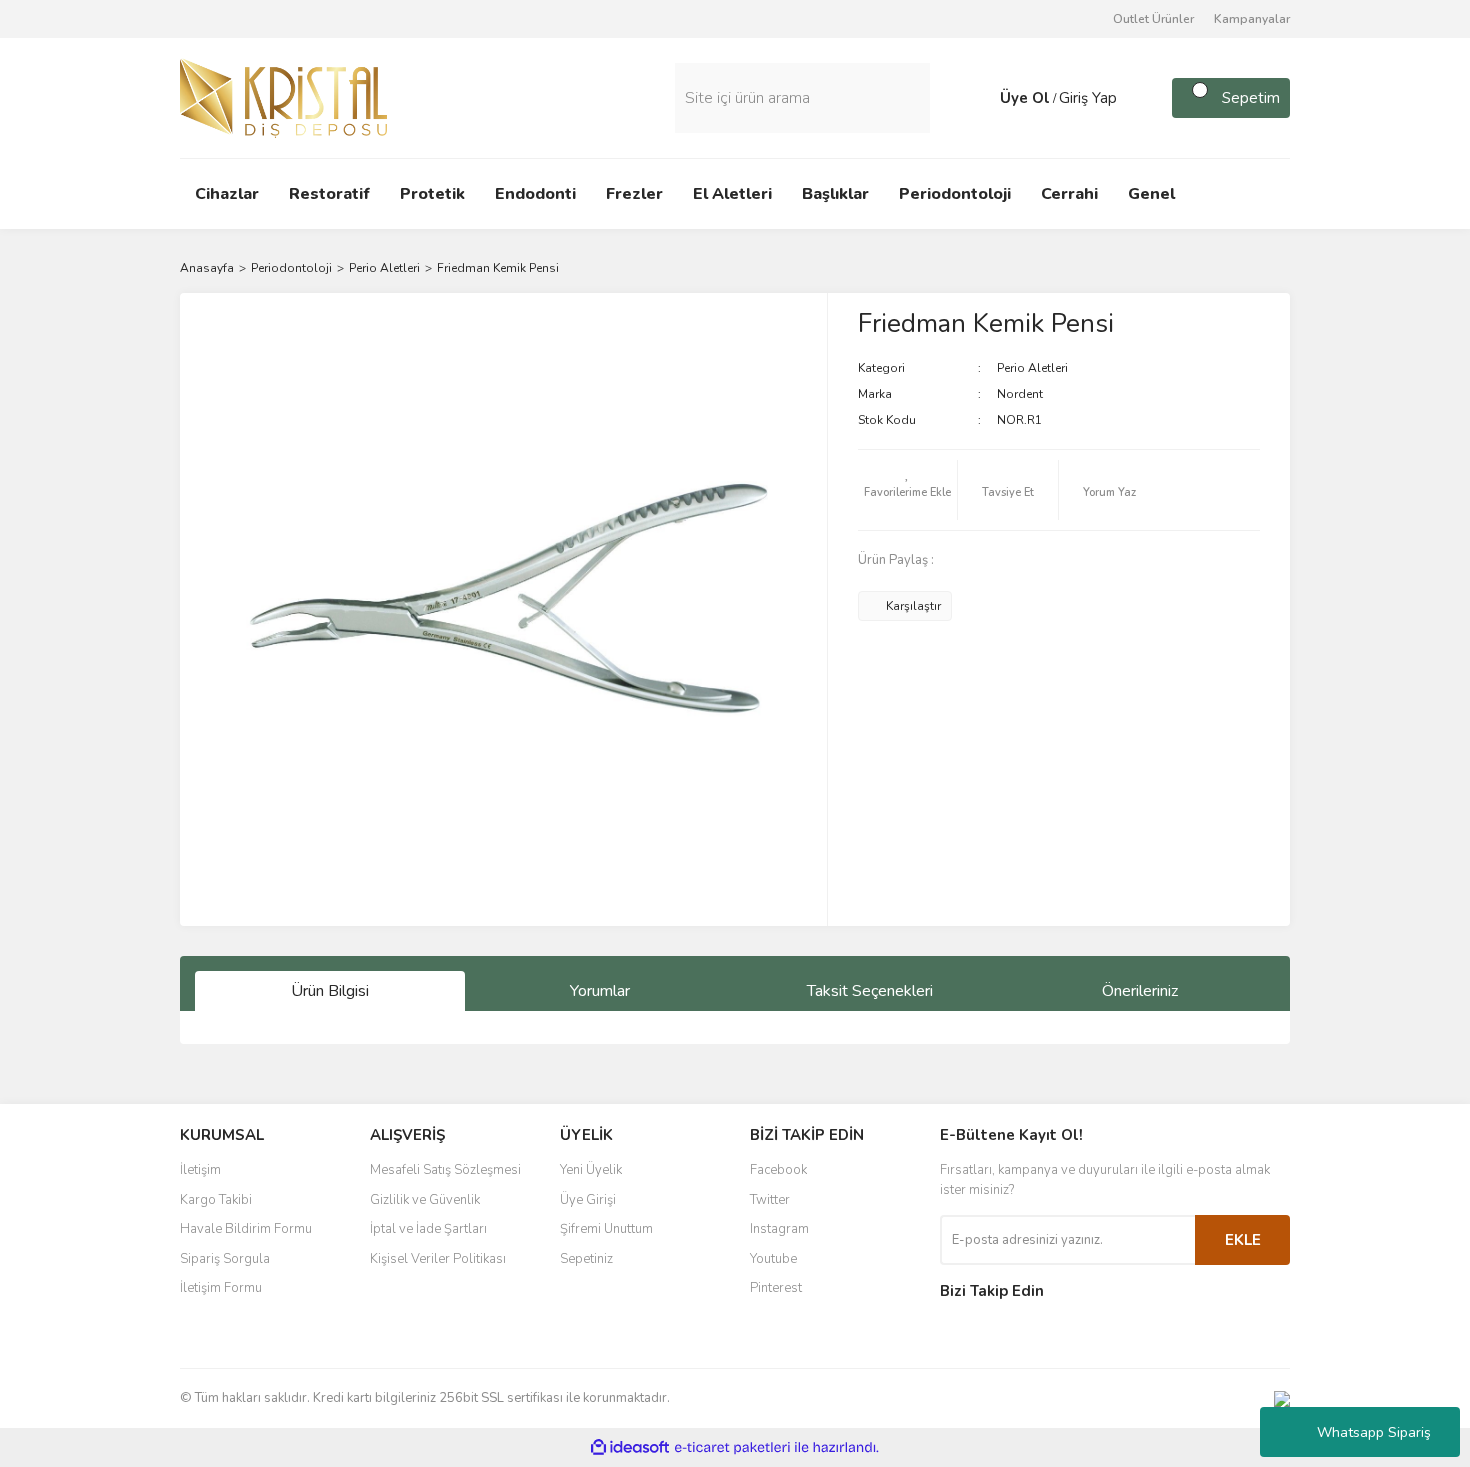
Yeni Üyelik (591, 1170)
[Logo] (283, 97)
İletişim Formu (221, 1288)
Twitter (770, 1200)
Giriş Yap (1088, 98)
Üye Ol (1025, 98)
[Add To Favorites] (908, 490)
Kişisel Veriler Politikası (438, 1259)
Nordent (1020, 394)
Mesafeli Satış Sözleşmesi (445, 1170)
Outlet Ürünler (1153, 19)
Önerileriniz (1140, 991)
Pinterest (776, 1288)
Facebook (778, 1170)
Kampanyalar (1252, 19)
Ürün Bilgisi (330, 991)
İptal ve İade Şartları (428, 1229)
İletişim (200, 1170)
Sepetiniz (586, 1259)
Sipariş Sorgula (225, 1259)
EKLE (1243, 1240)
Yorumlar (600, 991)
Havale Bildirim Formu (246, 1229)
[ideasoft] (630, 1447)
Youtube (773, 1259)
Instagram (779, 1229)
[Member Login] (980, 98)
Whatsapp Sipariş (1374, 1432)
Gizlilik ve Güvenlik (425, 1200)
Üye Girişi (588, 1200)
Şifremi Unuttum (606, 1229)
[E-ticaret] (732, 1448)
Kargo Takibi (216, 1200)
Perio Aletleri (1032, 368)
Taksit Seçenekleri (870, 991)
